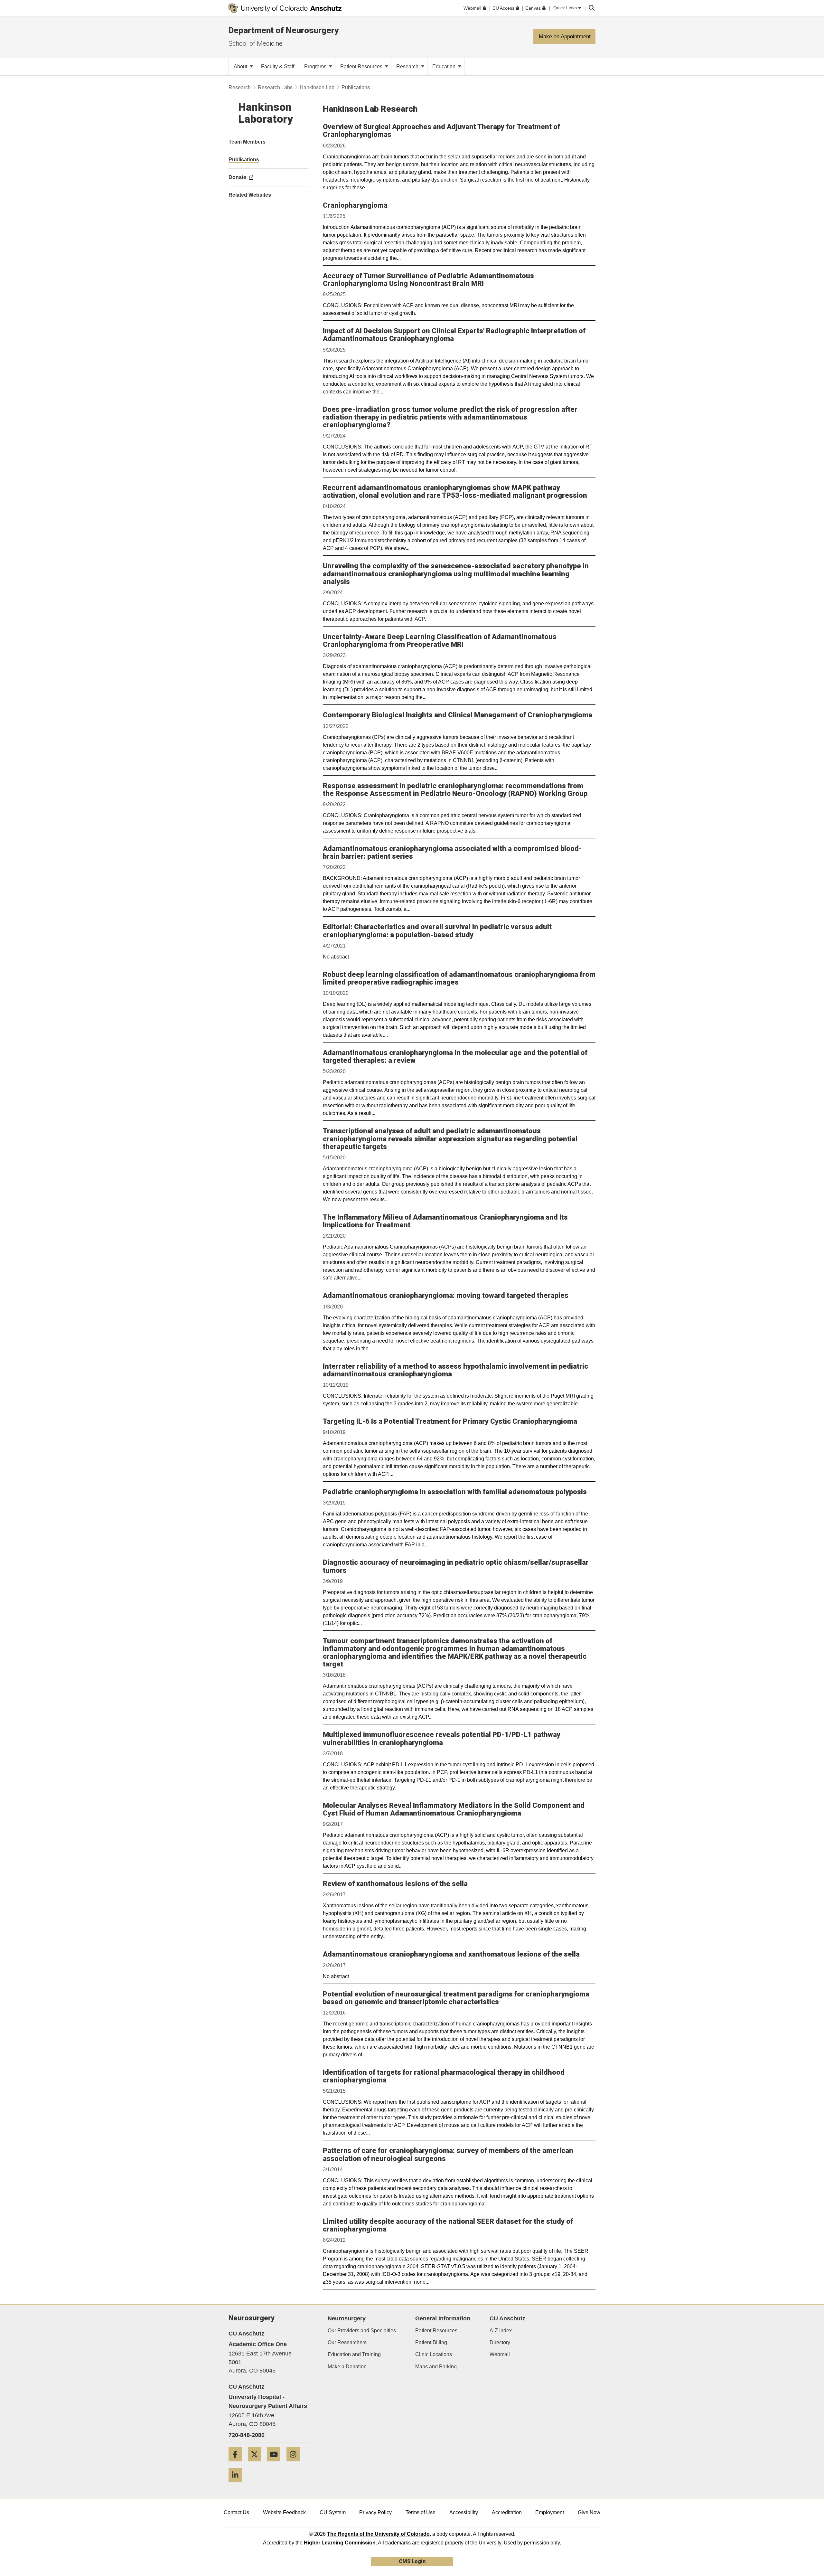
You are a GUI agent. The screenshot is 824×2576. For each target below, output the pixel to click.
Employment (550, 2512)
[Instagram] (295, 2464)
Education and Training (354, 2354)
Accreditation (507, 2512)
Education (445, 66)
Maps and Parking (436, 2367)
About (241, 66)
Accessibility (464, 2512)
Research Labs (275, 87)
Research (408, 66)
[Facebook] (238, 2464)
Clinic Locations (434, 2354)
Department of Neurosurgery (284, 30)
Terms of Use (421, 2512)
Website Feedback (284, 2512)
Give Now (589, 2512)
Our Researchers (347, 2342)
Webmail (500, 2354)
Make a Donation (347, 2367)
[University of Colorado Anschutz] (285, 8)
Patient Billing (431, 2342)
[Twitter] (257, 2464)
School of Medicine (256, 43)
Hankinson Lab (317, 87)
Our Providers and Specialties (362, 2331)
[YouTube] (276, 2464)
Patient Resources (362, 66)
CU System (333, 2512)
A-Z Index (501, 2331)
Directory (500, 2342)
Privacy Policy (375, 2512)
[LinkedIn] (238, 2484)
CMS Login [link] (412, 2561)
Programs (316, 66)
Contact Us (236, 2512)
